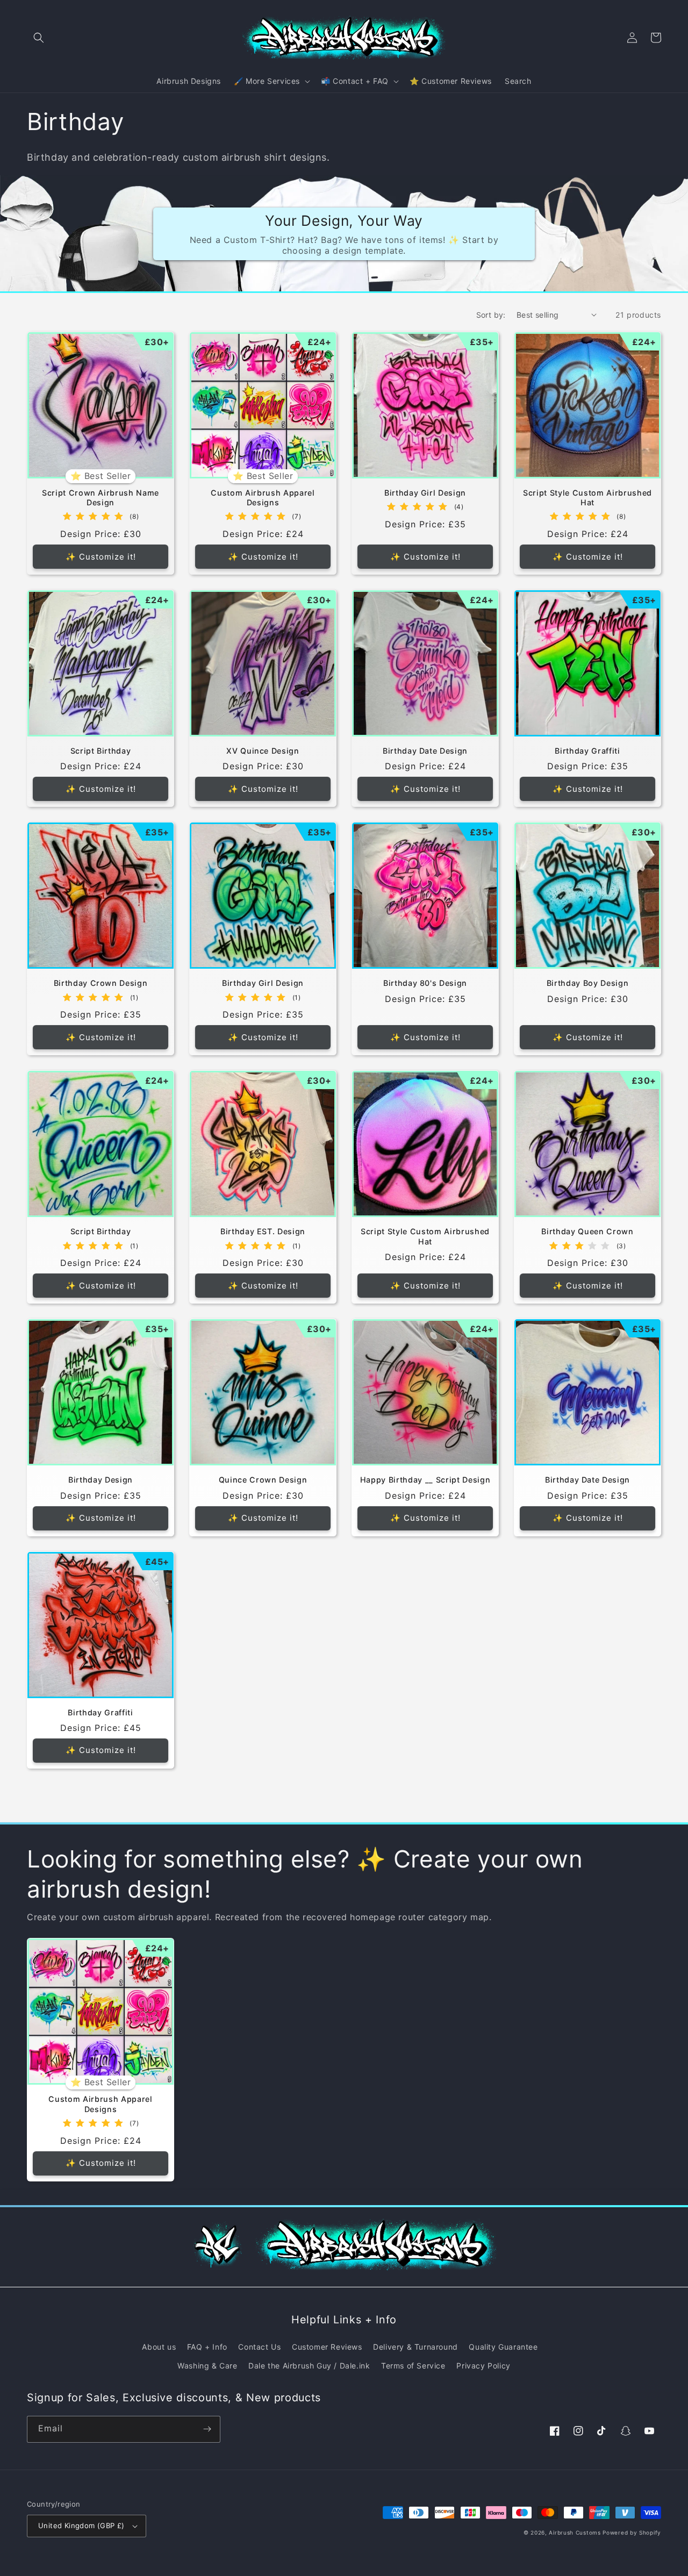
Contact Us (259, 2347)
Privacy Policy (483, 2366)
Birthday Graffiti (587, 751)
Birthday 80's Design (425, 983)
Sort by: (491, 315)
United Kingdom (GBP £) (81, 2525)
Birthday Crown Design (101, 983)
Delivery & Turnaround (415, 2347)
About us (159, 2347)
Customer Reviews (327, 2347)
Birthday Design (101, 1480)
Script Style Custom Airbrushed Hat (587, 498)
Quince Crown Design (263, 1480)
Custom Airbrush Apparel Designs (263, 498)
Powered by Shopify (632, 2532)
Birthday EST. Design (263, 1231)
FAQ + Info (207, 2347)
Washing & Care (207, 2366)
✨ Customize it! (101, 557)
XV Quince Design (263, 751)
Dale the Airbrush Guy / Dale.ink (309, 2366)
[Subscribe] (207, 2429)
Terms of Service (413, 2366)
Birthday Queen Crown (587, 1231)
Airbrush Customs (575, 2532)
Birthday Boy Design (588, 983)
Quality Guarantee (503, 2347)
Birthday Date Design (425, 751)
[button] (39, 38)
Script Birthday (101, 751)
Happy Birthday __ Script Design (425, 1480)
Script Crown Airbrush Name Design (101, 498)
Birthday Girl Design (425, 493)
